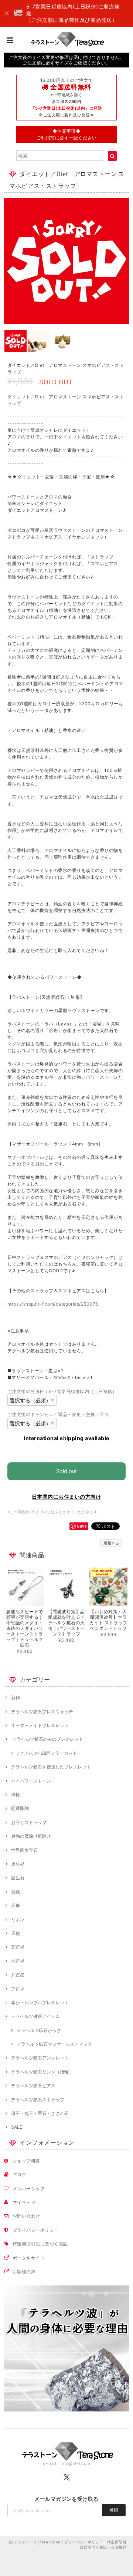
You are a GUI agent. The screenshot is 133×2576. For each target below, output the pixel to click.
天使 (16, 1933)
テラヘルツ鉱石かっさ (39, 2030)
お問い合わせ (26, 2216)
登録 (114, 2510)
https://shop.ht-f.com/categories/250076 (53, 1304)
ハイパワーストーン (31, 1781)
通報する (111, 1543)
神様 (16, 1795)
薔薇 (16, 1892)
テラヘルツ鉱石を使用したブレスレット (51, 1767)
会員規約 (119, 2547)
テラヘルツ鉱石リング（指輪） (42, 2072)
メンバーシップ (29, 2189)
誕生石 (18, 1878)
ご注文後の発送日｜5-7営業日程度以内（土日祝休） (62, 1391)
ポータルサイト (29, 2258)
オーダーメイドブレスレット (40, 1725)
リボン (18, 1919)
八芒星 (18, 1975)
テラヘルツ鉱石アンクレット (40, 2058)
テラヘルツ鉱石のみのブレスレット (47, 1739)
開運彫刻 (20, 1808)
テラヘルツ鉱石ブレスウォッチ (42, 1712)
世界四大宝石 (24, 1850)
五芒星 (18, 1947)
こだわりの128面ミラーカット (47, 1753)
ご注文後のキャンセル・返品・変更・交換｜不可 (58, 1414)
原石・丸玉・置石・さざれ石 (40, 2113)
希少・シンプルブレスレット (40, 2003)
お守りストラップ (29, 1822)
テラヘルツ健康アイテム (35, 2016)
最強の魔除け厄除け (31, 1836)
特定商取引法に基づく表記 (40, 2244)
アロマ (18, 1989)
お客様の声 (24, 2272)
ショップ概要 (26, 2161)
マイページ (24, 2202)
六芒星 (18, 1961)
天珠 (16, 1905)
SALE (17, 2127)
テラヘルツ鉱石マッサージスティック (54, 2044)
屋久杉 (18, 1864)
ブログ (19, 2174)
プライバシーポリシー (36, 2230)
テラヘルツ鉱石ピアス (33, 2086)
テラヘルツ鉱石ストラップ (38, 2100)
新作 (16, 1698)
